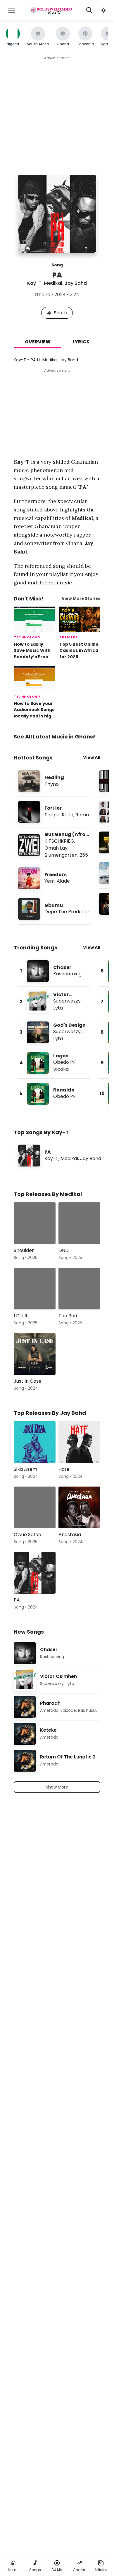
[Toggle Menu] (12, 10)
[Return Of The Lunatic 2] (57, 1761)
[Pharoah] (57, 1707)
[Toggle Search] (89, 10)
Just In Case (28, 1381)
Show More (57, 1787)
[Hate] (79, 1442)
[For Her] (54, 812)
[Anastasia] (79, 1507)
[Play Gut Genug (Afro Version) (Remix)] (29, 845)
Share (61, 313)
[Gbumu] (54, 909)
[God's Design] (54, 1032)
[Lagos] (54, 1063)
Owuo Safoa (27, 1535)
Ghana (43, 295)
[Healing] (54, 781)
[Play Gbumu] (29, 909)
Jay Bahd (76, 283)
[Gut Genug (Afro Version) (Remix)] (54, 845)
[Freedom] (54, 878)
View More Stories (81, 599)
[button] (103, 10)
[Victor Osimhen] (54, 1002)
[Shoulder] (35, 1223)
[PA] (61, 1156)
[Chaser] (54, 971)
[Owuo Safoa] (35, 1507)
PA (17, 1600)
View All (92, 757)
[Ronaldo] (54, 1094)
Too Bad (68, 1316)
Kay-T (34, 283)
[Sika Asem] (35, 1442)
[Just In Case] (35, 1354)
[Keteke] (57, 1734)
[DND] (79, 1223)
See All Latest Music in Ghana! (55, 737)
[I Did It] (35, 1289)
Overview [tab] (38, 342)
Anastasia (70, 1535)
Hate (64, 1469)
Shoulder (24, 1250)
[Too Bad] (79, 1289)
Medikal (53, 283)
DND (64, 1250)
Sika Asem (25, 1469)
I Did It (21, 1316)
